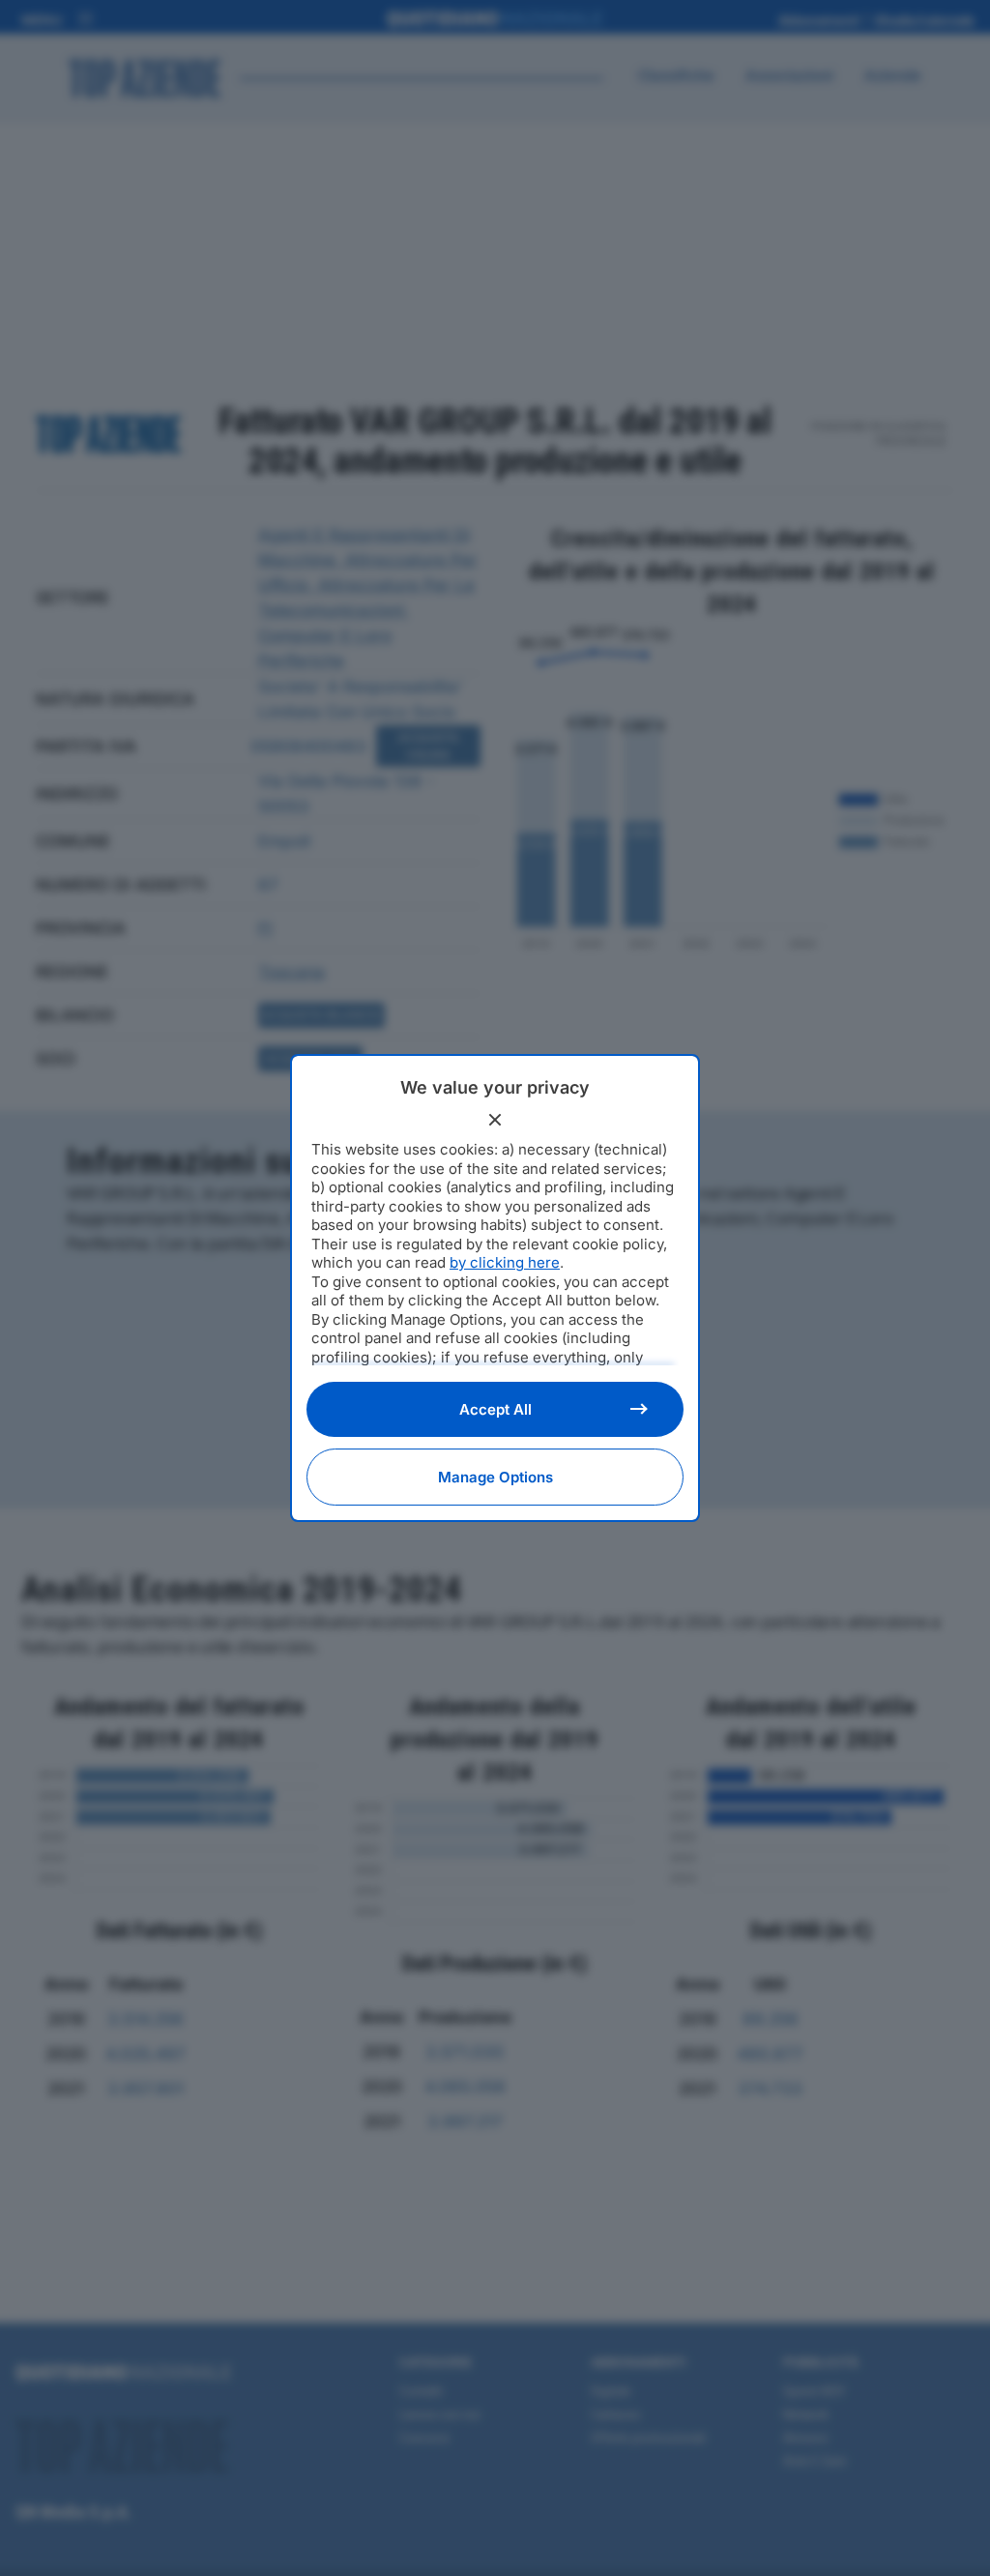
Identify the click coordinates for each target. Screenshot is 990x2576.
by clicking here (505, 1262)
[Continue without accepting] (495, 1120)
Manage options (495, 1477)
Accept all (495, 1409)
